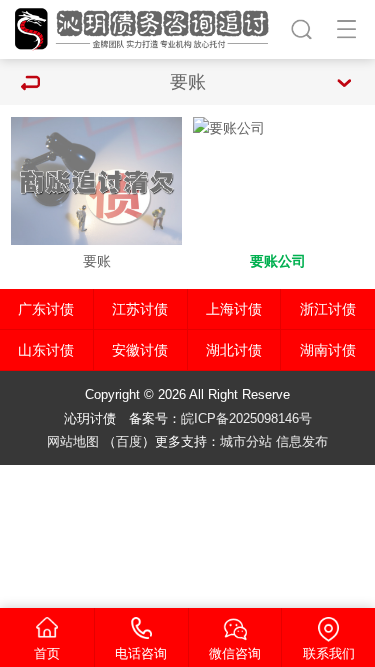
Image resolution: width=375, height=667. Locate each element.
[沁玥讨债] (144, 26)
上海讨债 (234, 309)
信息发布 (302, 441)
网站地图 (73, 441)
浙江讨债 (328, 309)
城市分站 (246, 441)
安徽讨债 (140, 350)
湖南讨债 (328, 350)
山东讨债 (46, 350)
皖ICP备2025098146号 (246, 418)
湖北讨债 (234, 350)
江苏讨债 (140, 309)
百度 (129, 441)
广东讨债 (46, 309)
